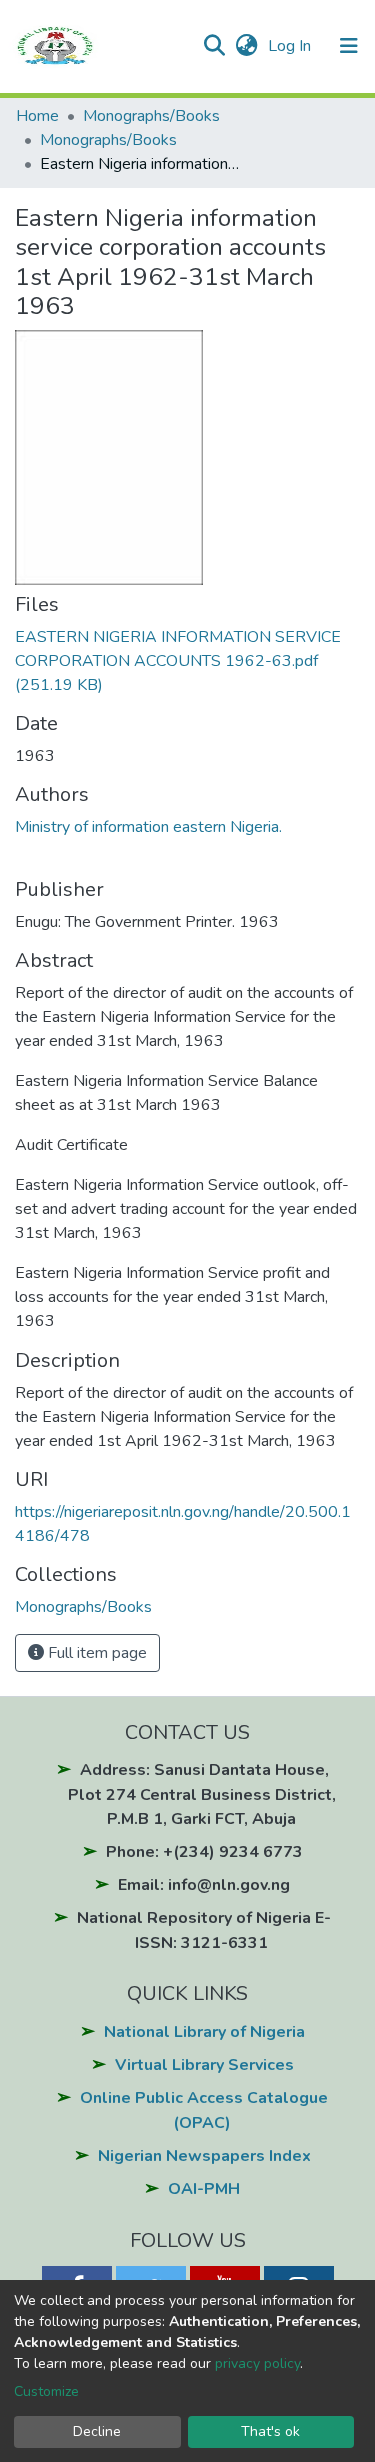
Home (37, 116)
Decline (97, 2431)
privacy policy (257, 2363)
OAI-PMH (204, 2189)
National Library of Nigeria (204, 2032)
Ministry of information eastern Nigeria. (148, 827)
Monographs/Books (151, 116)
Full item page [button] (95, 1653)
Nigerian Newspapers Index (204, 2156)
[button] (246, 46)
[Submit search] (213, 46)
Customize (46, 2391)
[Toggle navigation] (349, 46)
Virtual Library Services (204, 2065)
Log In (291, 46)
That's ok (270, 2431)
